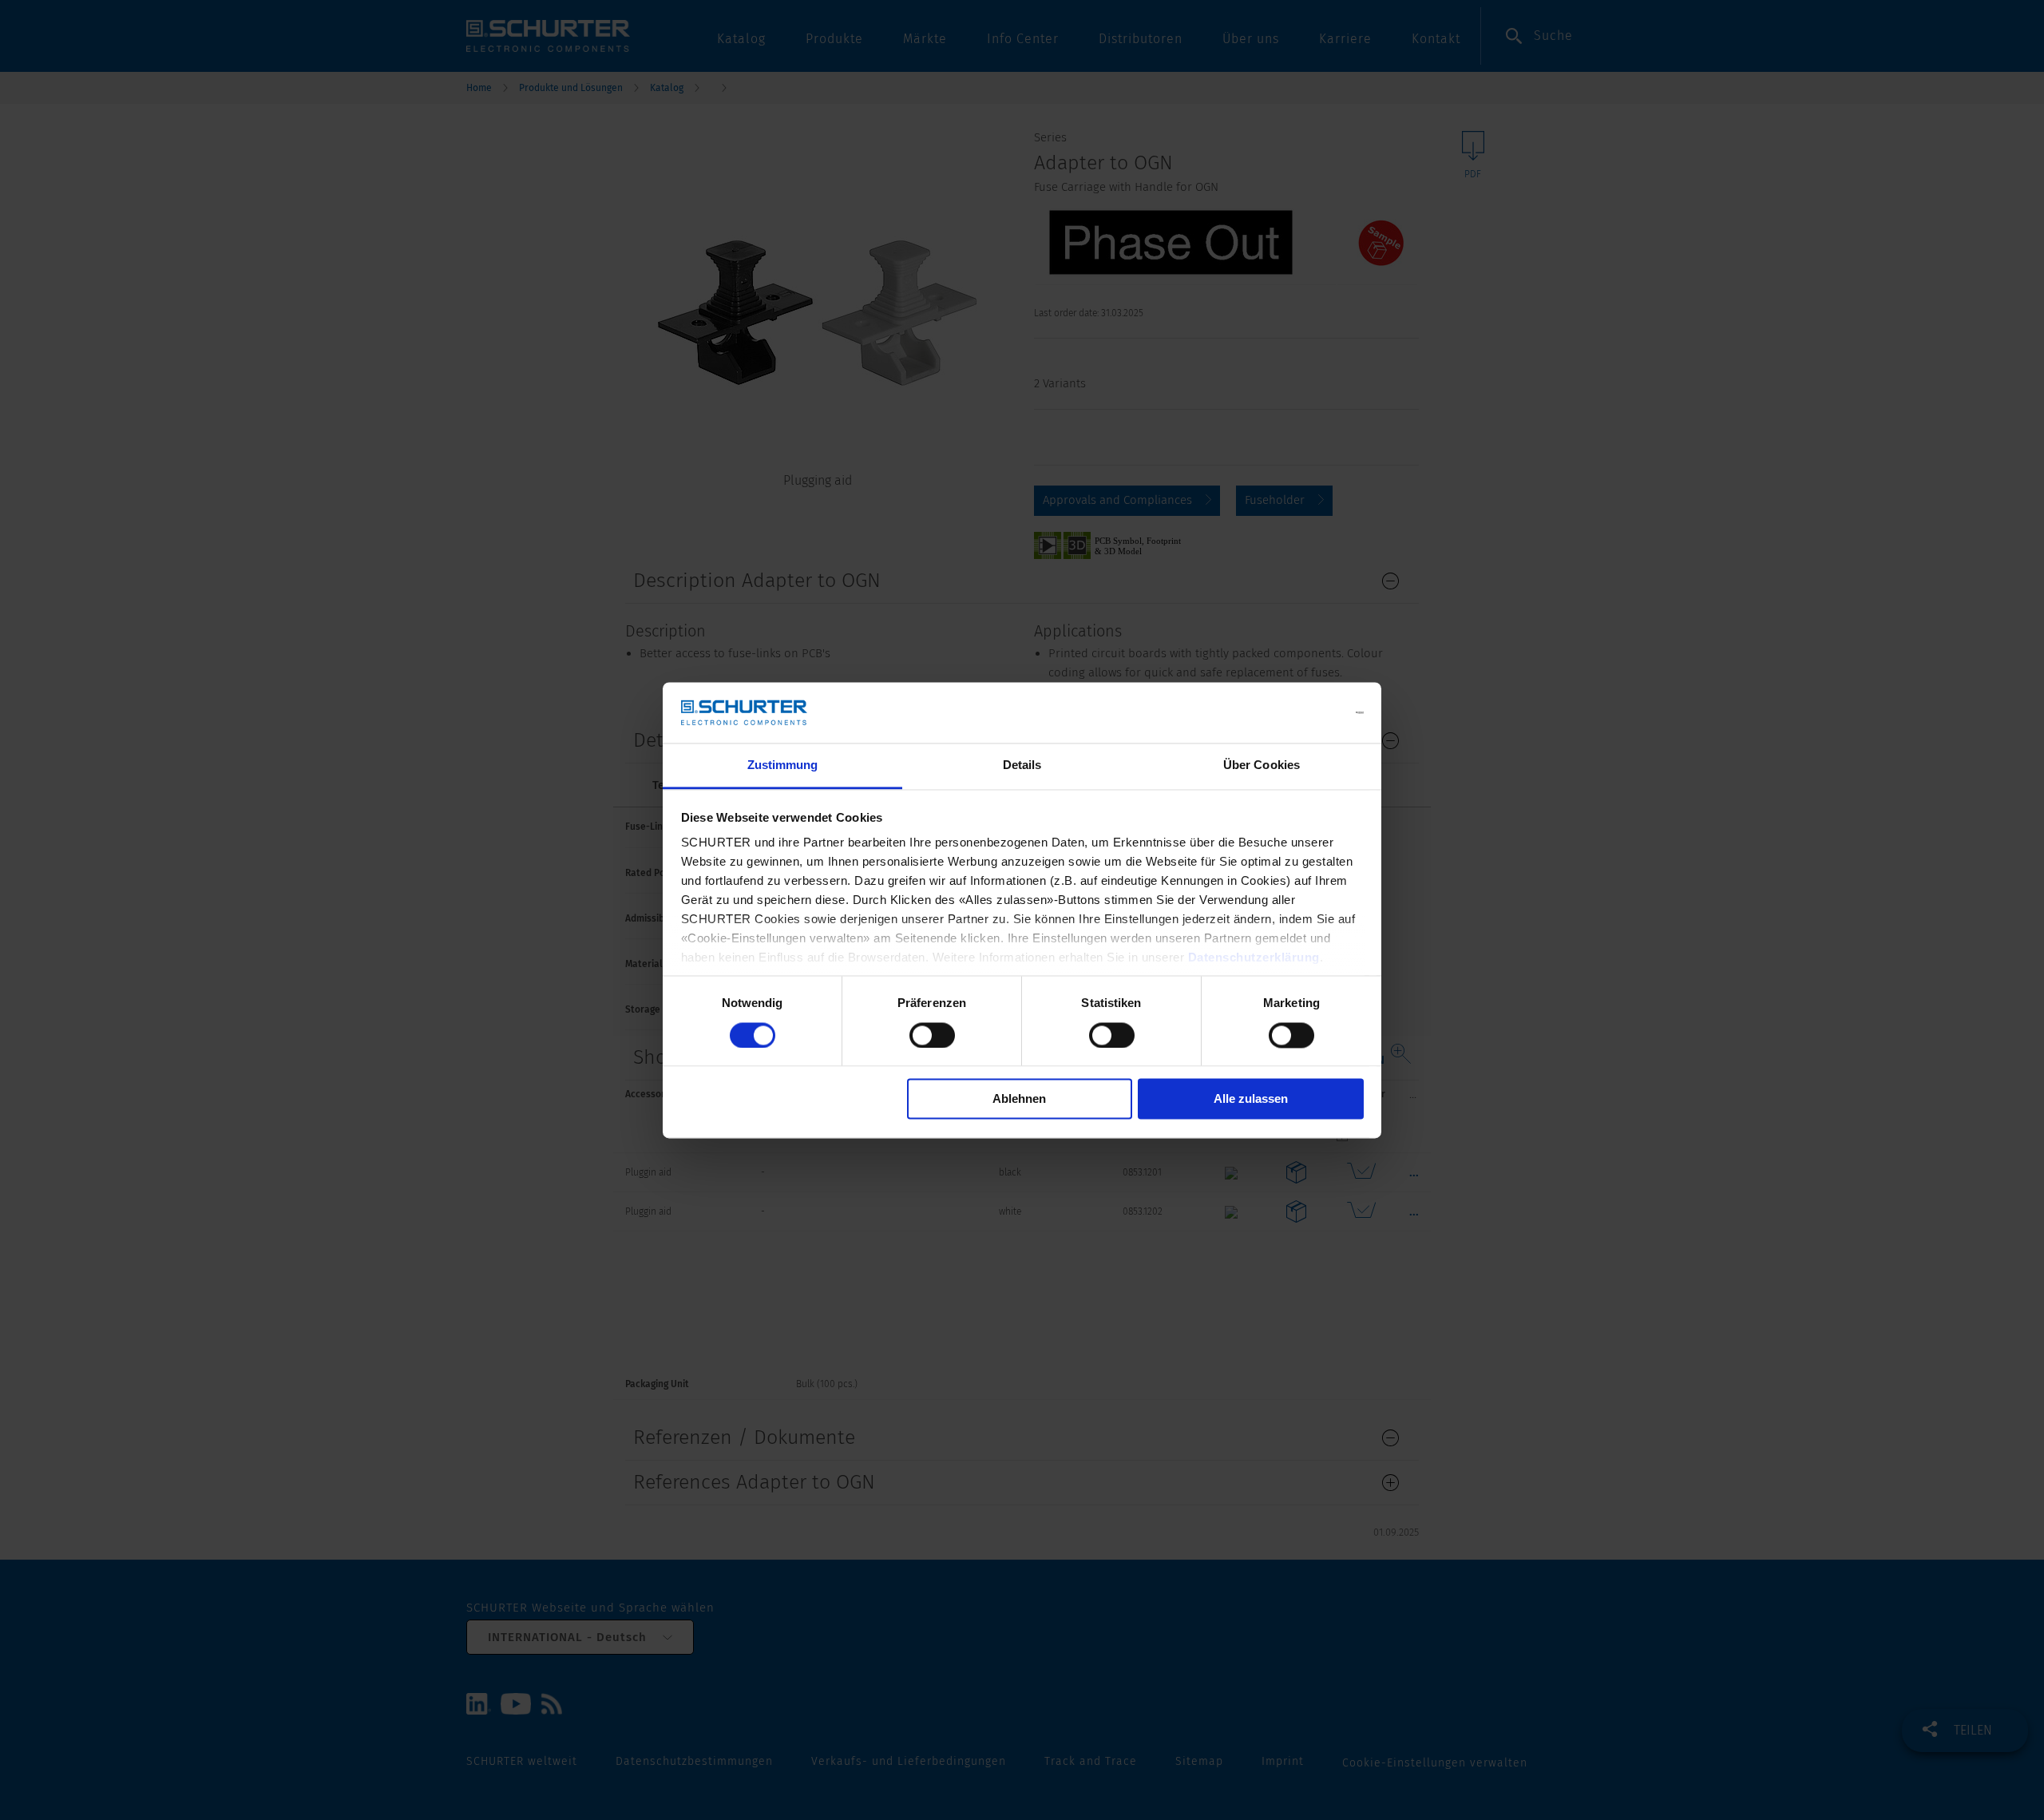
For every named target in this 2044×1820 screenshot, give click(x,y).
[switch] (932, 1035)
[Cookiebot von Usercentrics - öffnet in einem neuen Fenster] (1294, 712)
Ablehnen (1019, 1099)
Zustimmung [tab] (783, 765)
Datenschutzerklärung (1254, 958)
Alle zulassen (1251, 1099)
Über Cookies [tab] (1262, 765)
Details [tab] (1022, 765)
